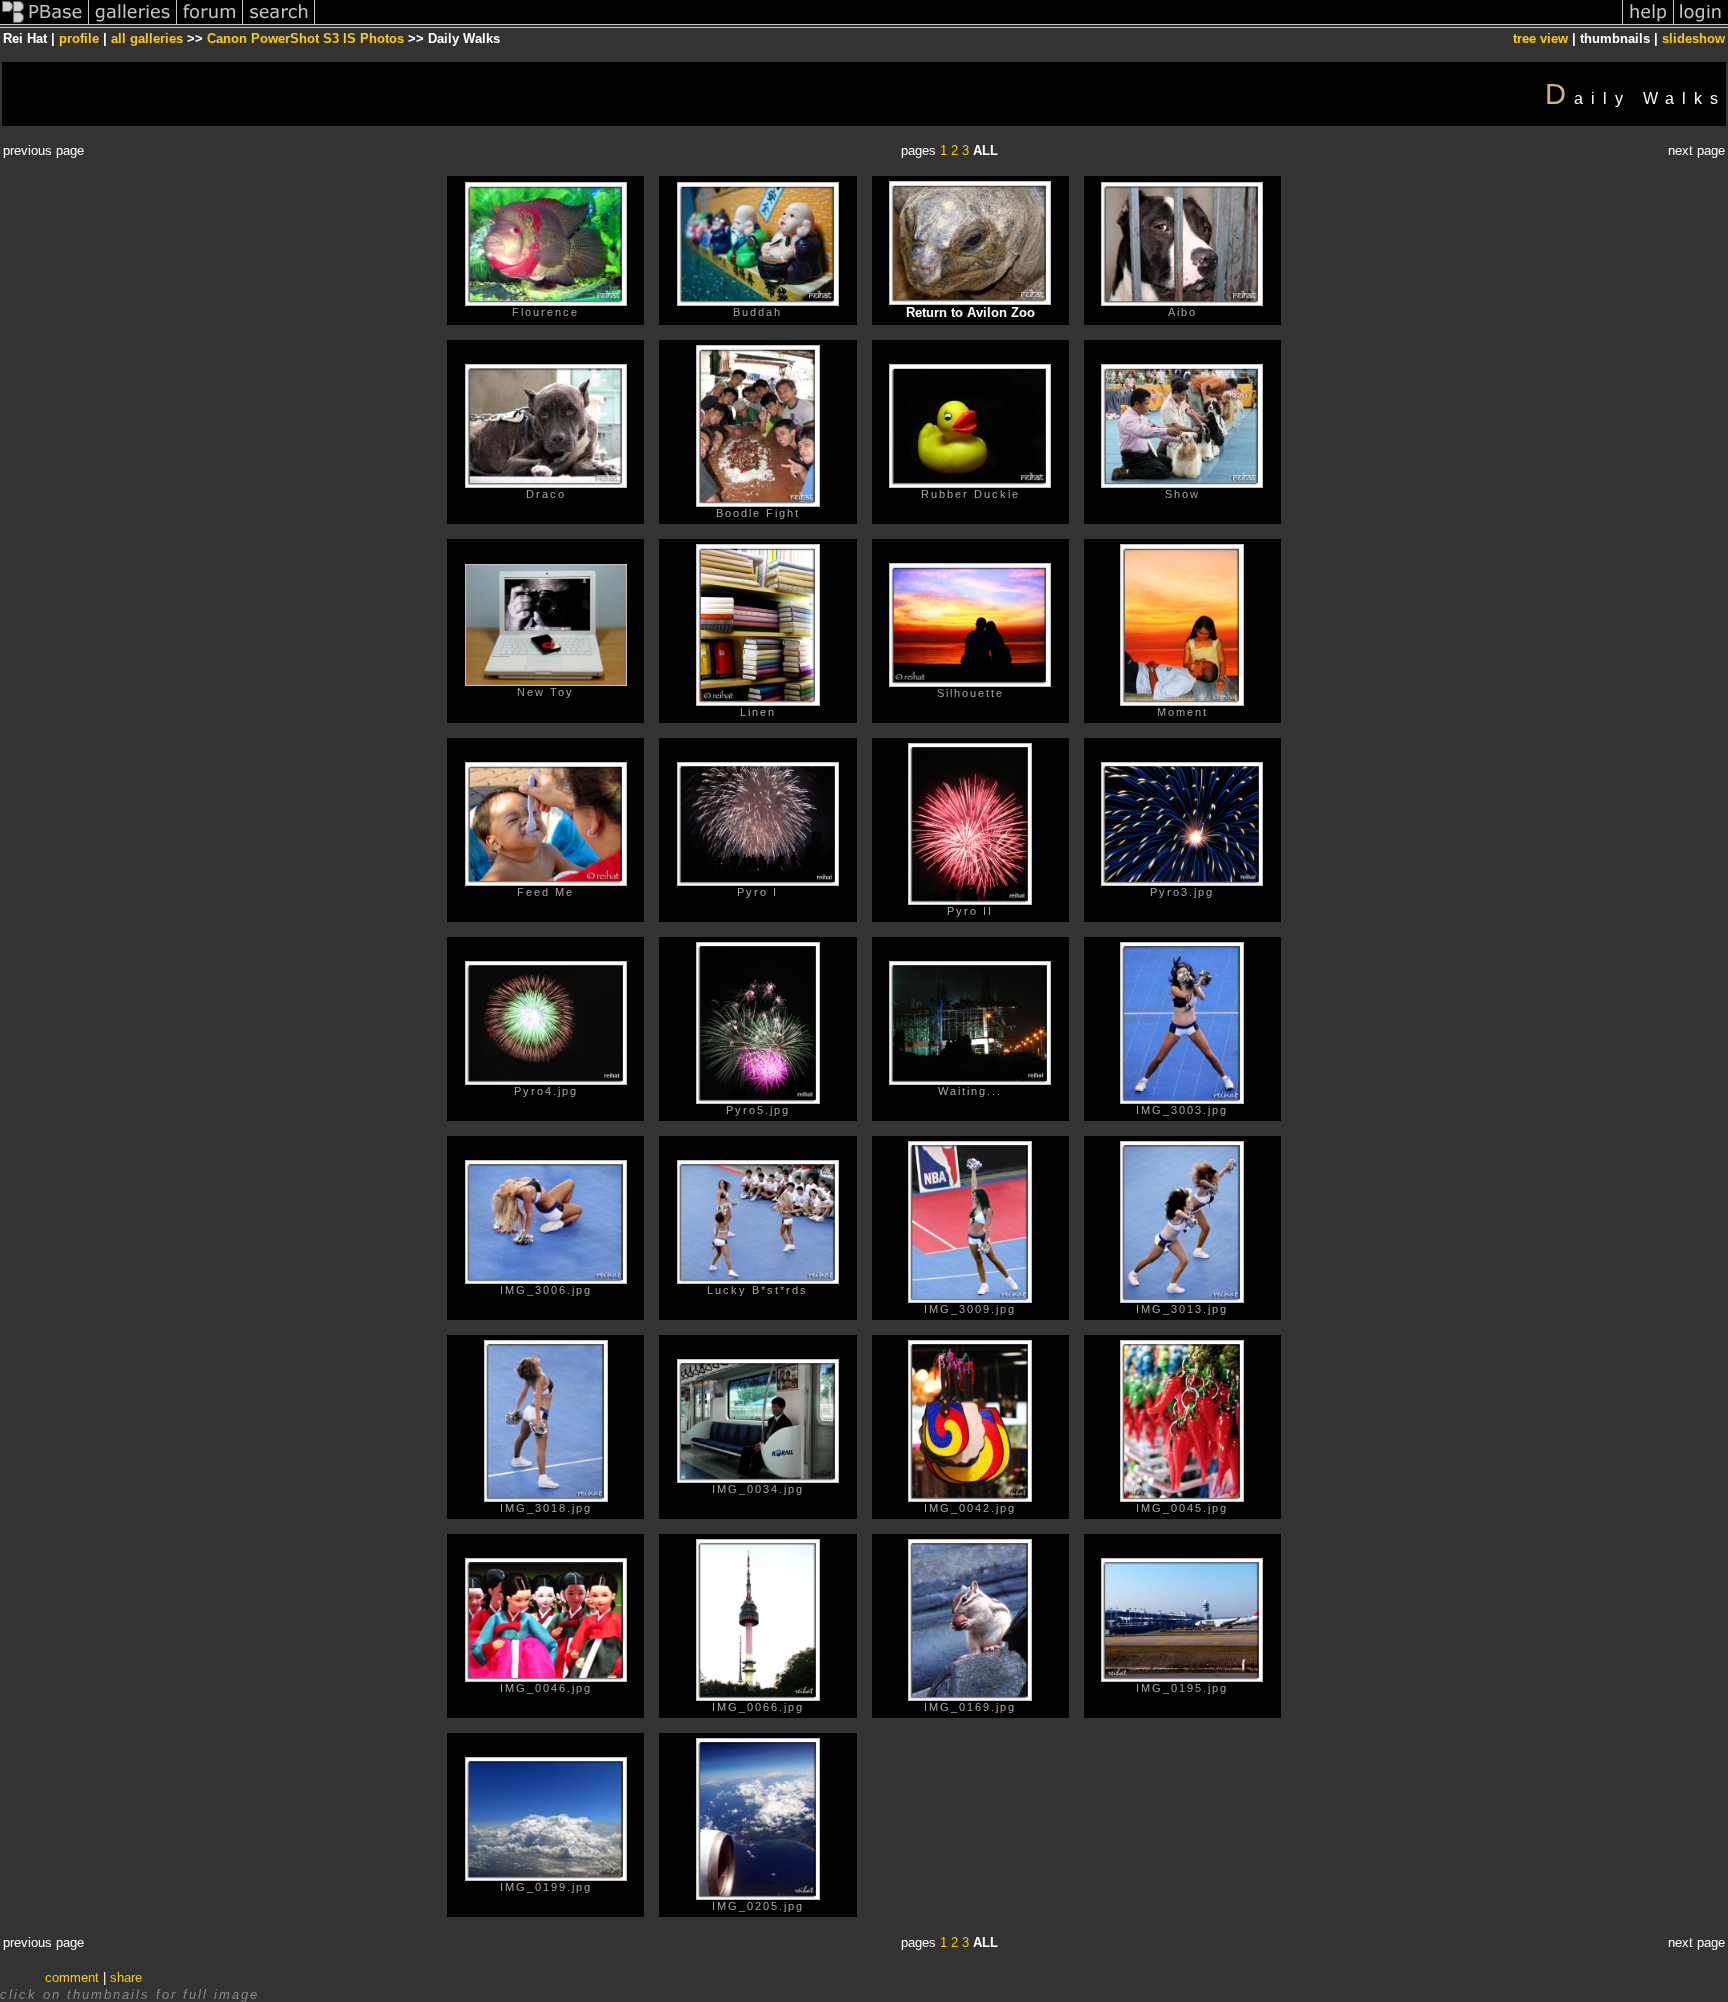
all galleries (147, 38)
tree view (1540, 38)
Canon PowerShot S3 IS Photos (305, 38)
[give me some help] (1648, 23)
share (126, 1977)
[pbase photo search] (279, 23)
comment (72, 1977)
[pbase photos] (44, 23)
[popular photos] (968, 23)
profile (79, 38)
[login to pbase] (1701, 23)
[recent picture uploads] (133, 23)
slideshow (1693, 38)
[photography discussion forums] (210, 23)
